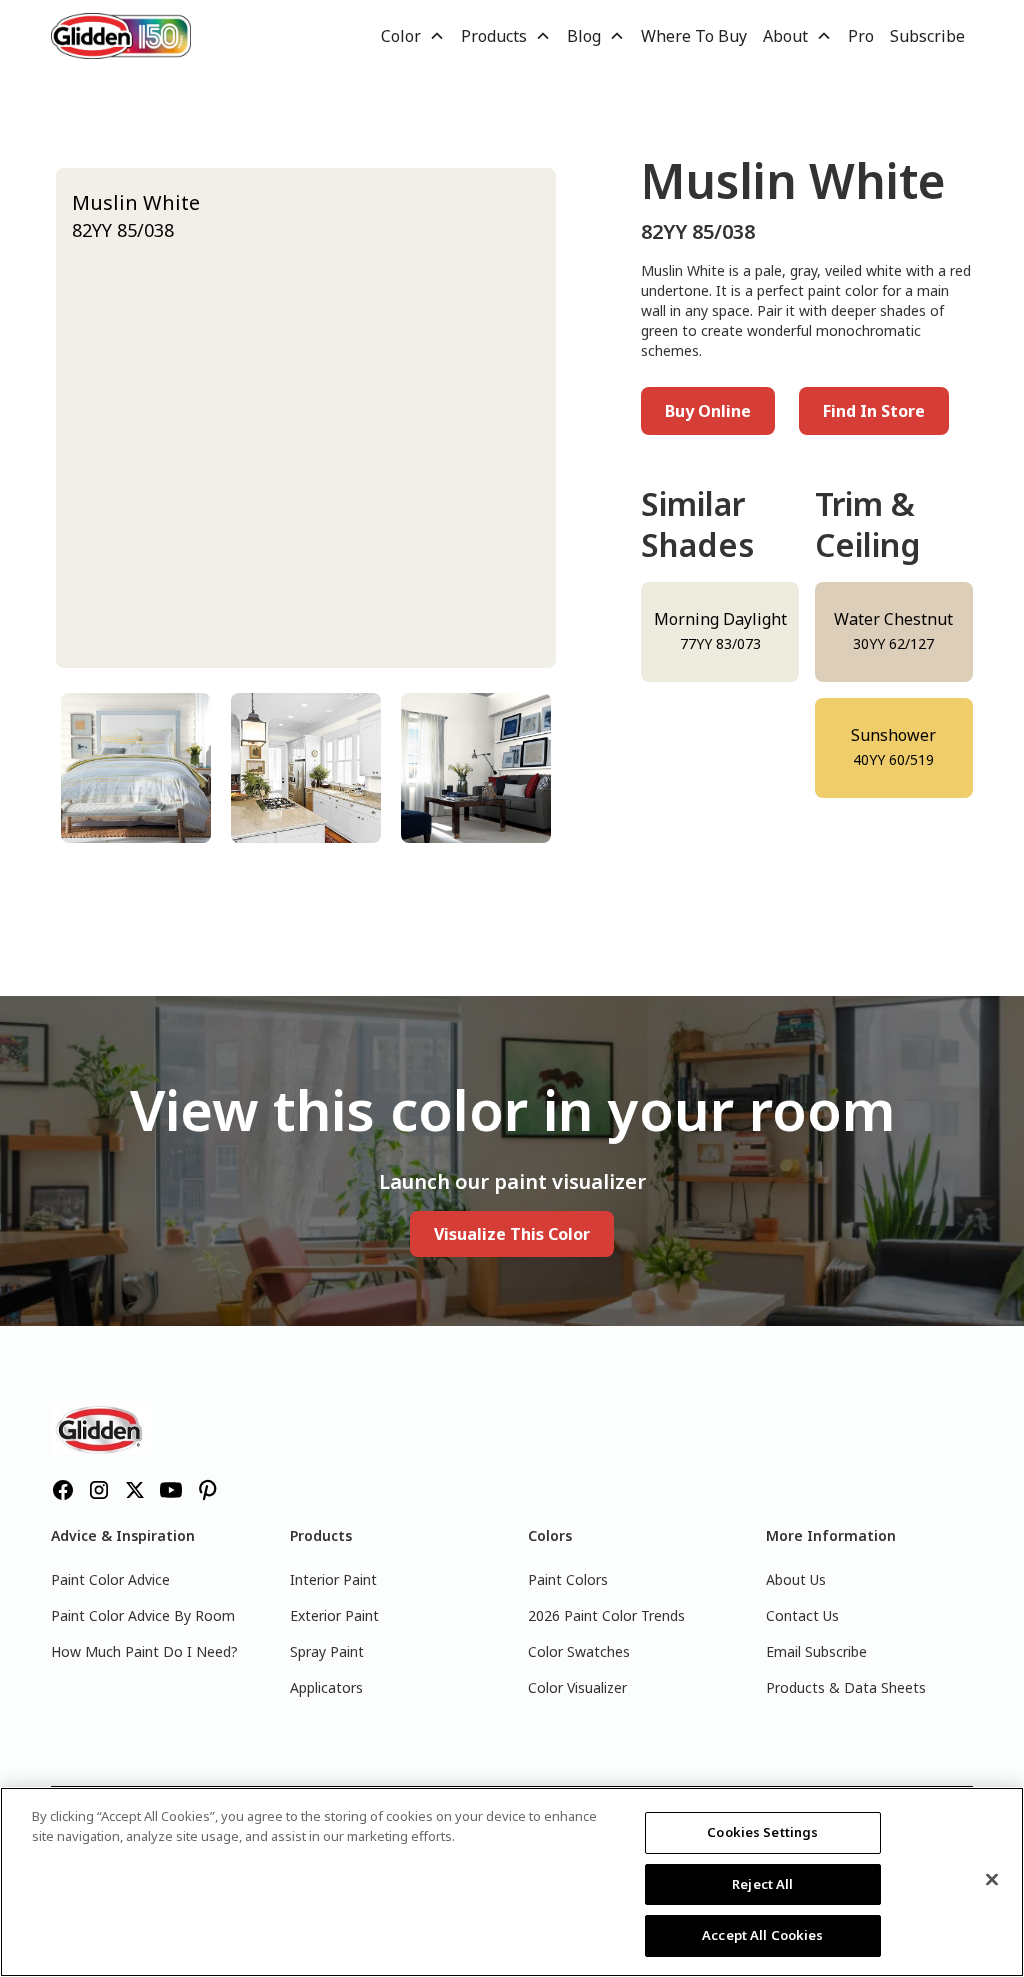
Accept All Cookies (762, 1935)
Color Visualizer (577, 1687)
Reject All (762, 1884)
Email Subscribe (816, 1651)
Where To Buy (694, 36)
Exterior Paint (334, 1615)
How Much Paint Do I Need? (144, 1651)
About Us (796, 1579)
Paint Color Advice (110, 1579)
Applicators (326, 1687)
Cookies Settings (762, 1832)
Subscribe (927, 36)
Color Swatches (579, 1651)
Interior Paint (333, 1579)
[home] (121, 35)
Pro (861, 36)
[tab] (136, 768)
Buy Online (708, 411)
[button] (413, 36)
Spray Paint (327, 1651)
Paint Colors (568, 1579)
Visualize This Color (512, 1234)
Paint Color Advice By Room (143, 1615)
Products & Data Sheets (846, 1687)
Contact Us (802, 1615)
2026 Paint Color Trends (606, 1615)
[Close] (992, 1880)
